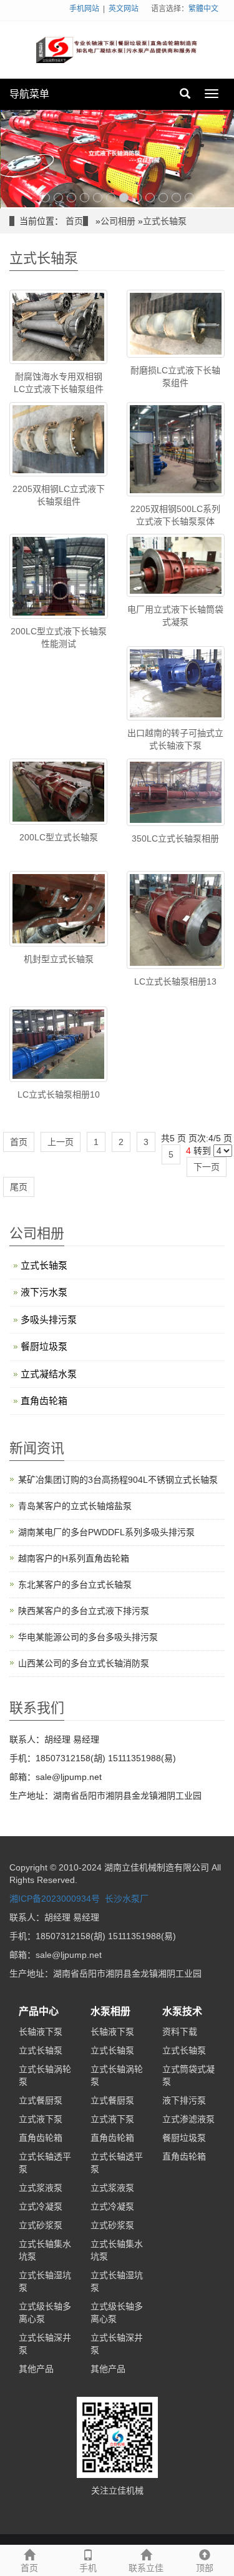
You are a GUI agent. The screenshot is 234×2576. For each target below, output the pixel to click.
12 (189, 196)
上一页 (61, 1141)
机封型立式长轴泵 (59, 958)
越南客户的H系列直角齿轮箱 (74, 1558)
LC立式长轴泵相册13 (175, 981)
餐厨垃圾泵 (44, 1345)
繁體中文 (203, 9)
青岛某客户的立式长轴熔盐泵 (75, 1505)
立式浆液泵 (41, 2186)
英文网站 (124, 9)
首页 (74, 220)
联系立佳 (146, 2568)
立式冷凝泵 (41, 2205)
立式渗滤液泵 (188, 2118)
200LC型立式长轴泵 (59, 836)
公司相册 (118, 220)
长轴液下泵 (41, 2030)
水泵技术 (182, 2011)
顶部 (205, 2568)
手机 (88, 2568)
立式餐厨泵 (41, 2099)
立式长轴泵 (165, 220)
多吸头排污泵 (49, 1318)
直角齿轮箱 (44, 1399)
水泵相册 (110, 2011)
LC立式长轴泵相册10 (59, 1093)
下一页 (207, 1166)
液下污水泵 (44, 1291)
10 (163, 196)
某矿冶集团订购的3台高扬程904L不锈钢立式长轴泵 (118, 1479)
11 (176, 196)
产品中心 (39, 2011)
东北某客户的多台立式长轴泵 (75, 1584)
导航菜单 (29, 94)
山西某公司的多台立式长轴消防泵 (84, 1663)
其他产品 (36, 2367)
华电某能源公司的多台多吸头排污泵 (88, 1636)
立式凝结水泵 (49, 1373)
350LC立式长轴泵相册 (175, 837)
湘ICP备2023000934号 (55, 1898)
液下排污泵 (184, 2099)
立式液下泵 (41, 2118)
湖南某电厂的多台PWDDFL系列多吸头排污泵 (106, 1531)
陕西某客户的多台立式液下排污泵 (84, 1610)
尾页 (19, 1186)
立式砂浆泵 (41, 2224)
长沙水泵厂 (127, 1898)
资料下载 (180, 2030)
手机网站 (84, 9)
